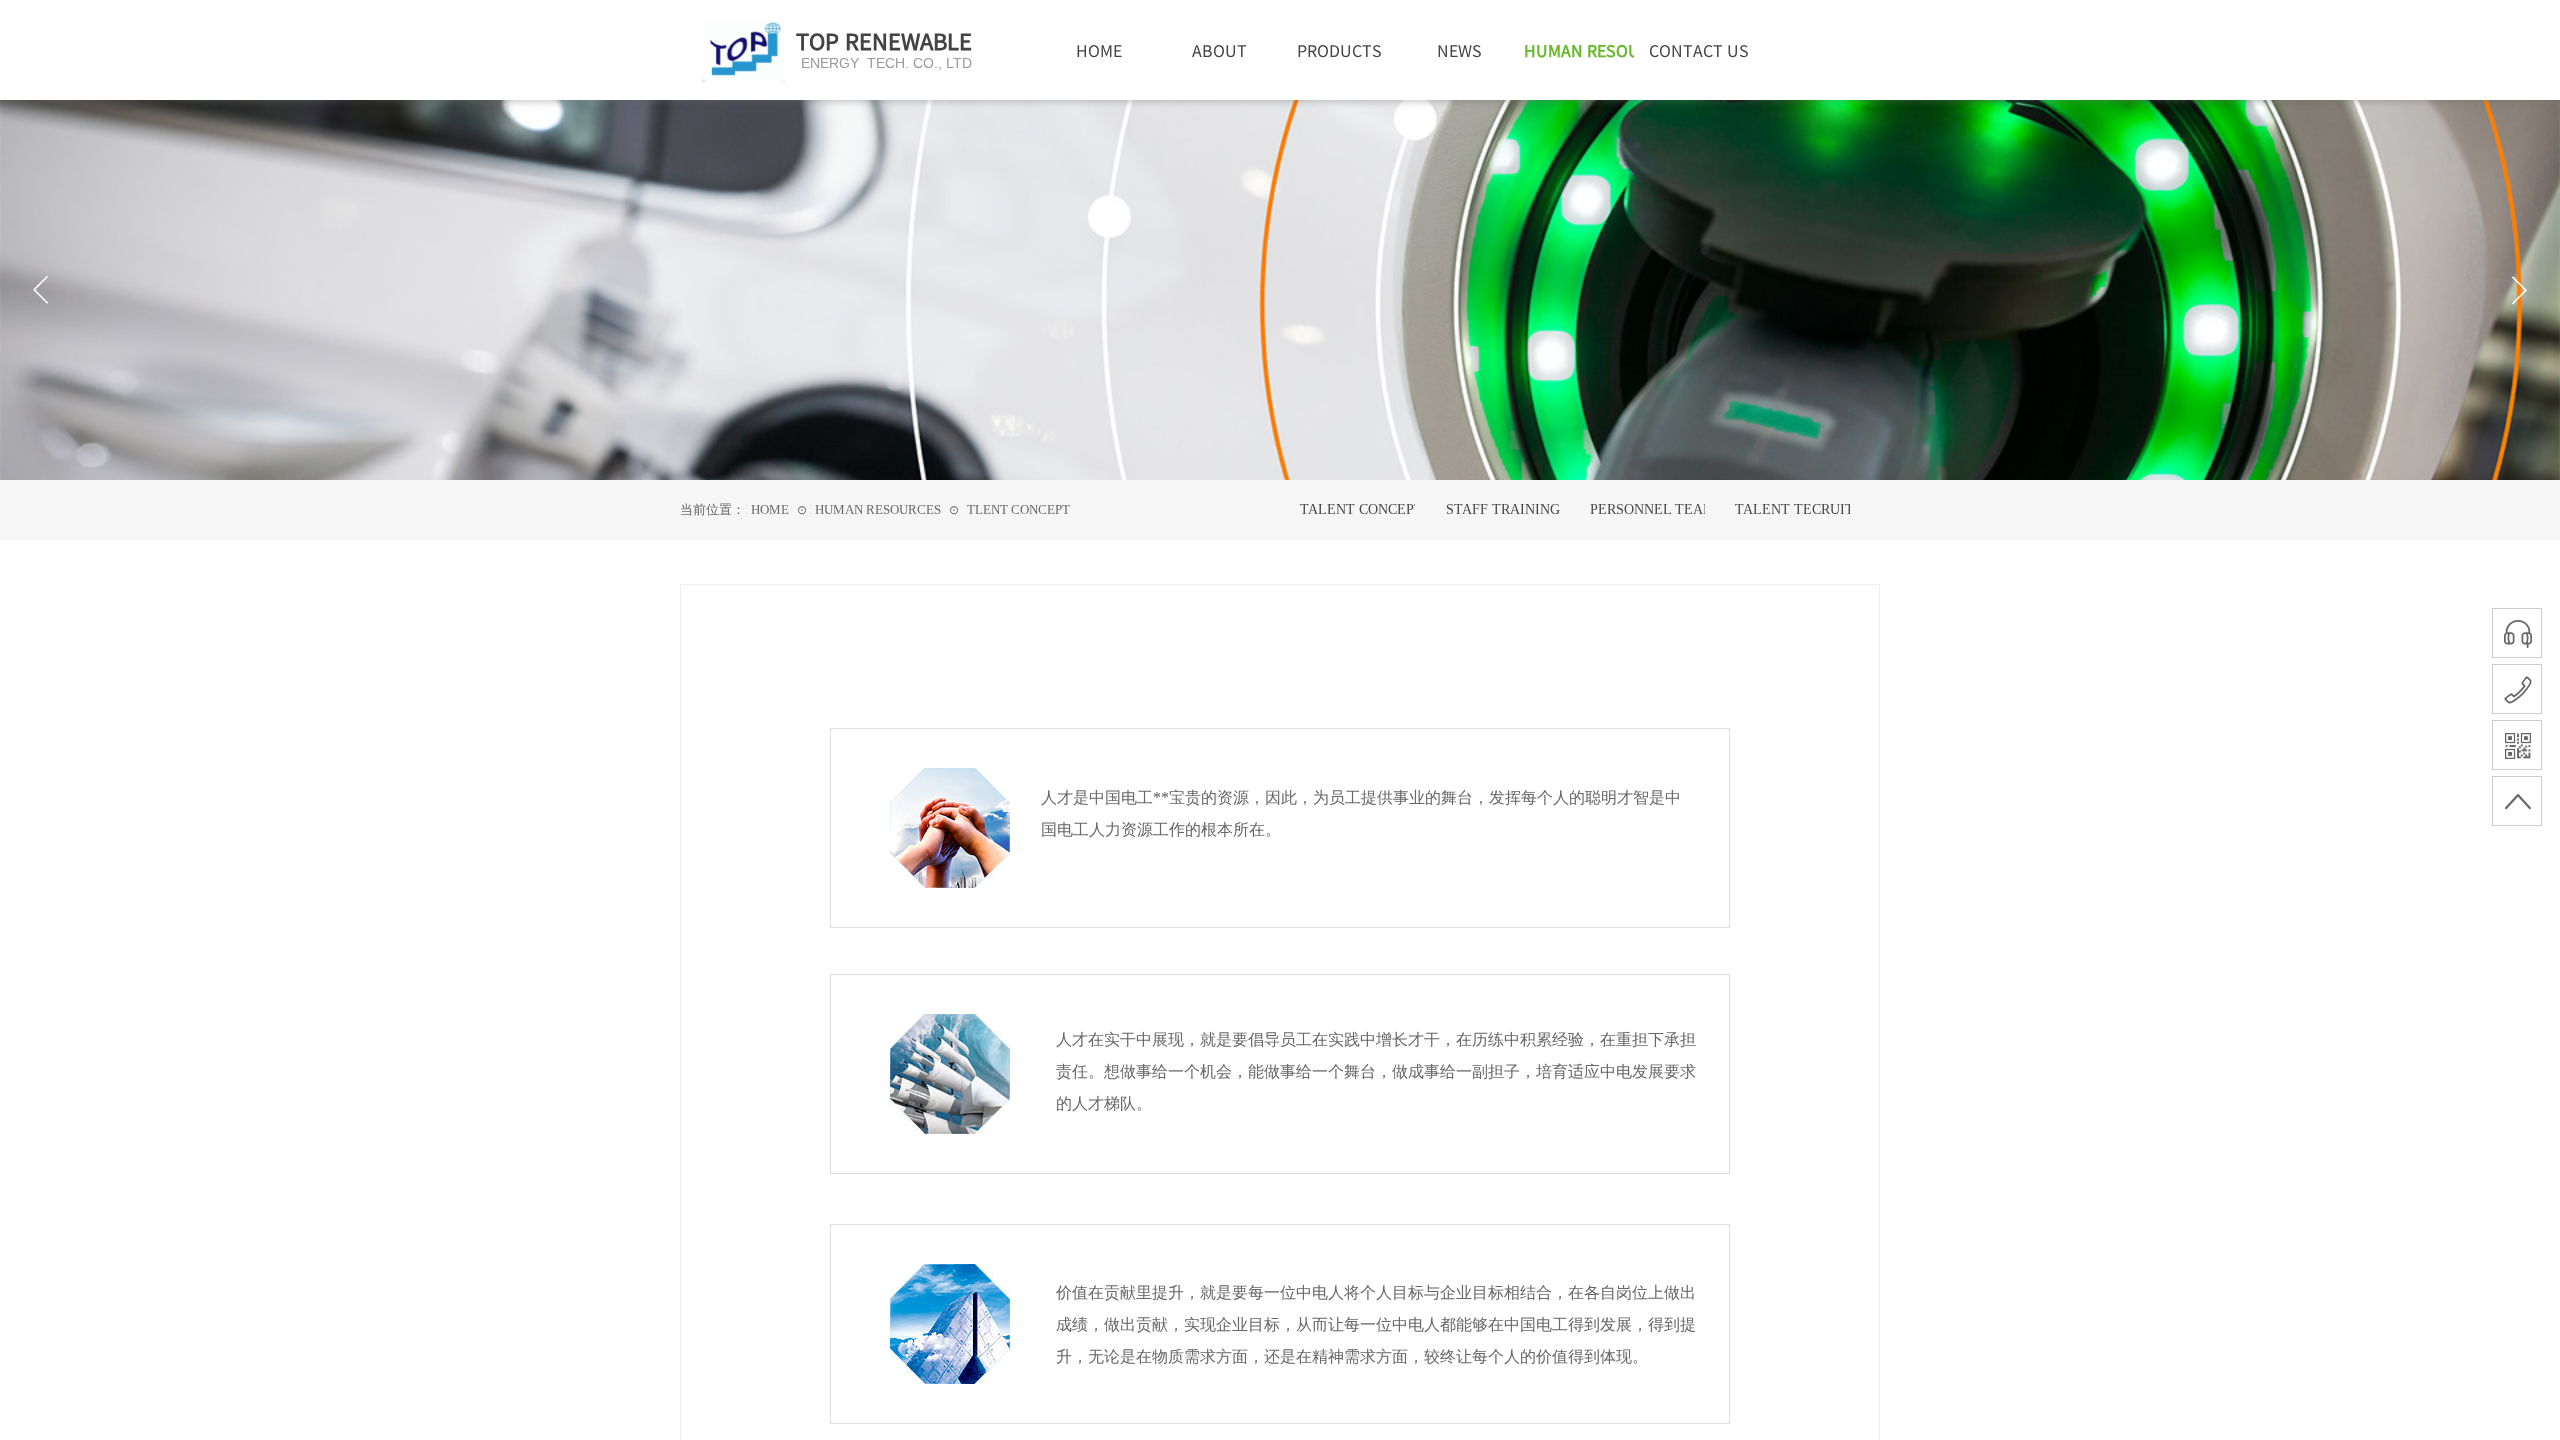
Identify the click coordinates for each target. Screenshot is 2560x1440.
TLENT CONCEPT (1018, 509)
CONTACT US (1699, 50)
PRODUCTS (1339, 50)
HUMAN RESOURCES (878, 509)
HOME (770, 509)
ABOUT (1219, 50)
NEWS (1459, 50)
